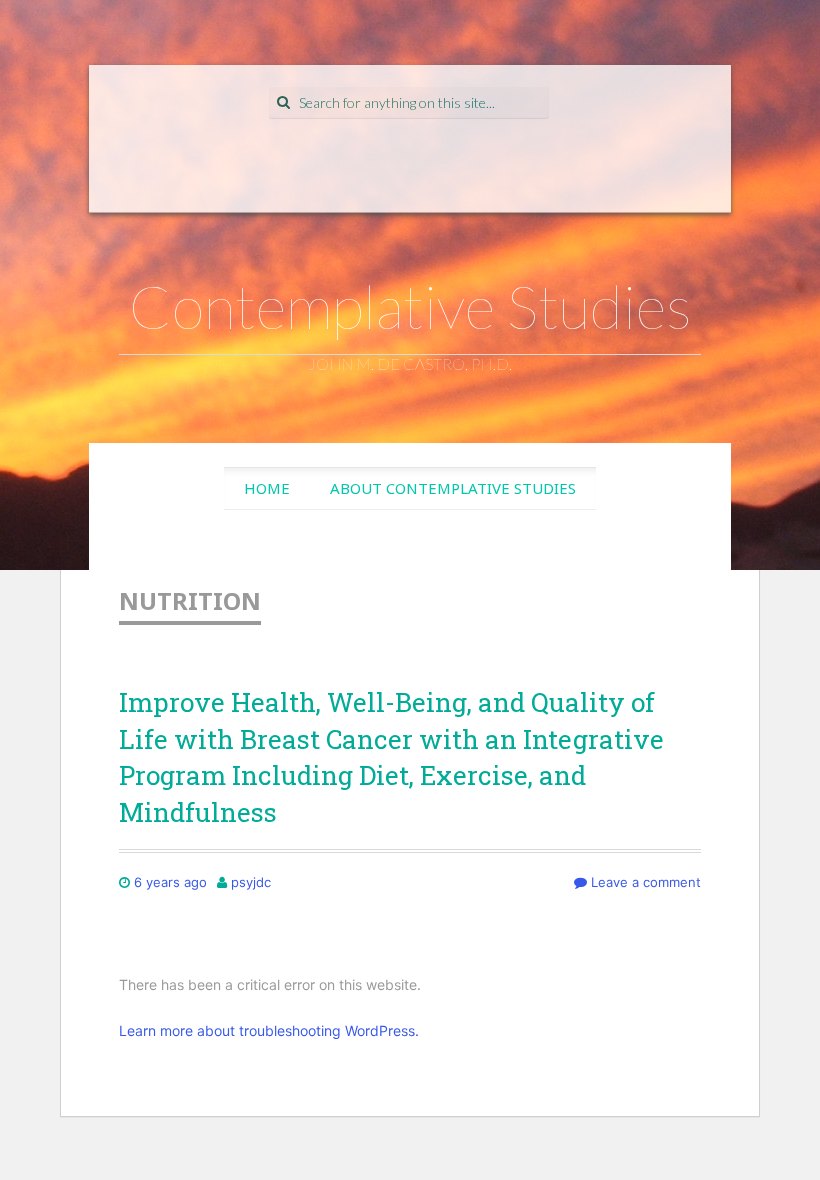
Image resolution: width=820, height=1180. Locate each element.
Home (267, 488)
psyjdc (251, 882)
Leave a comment (644, 882)
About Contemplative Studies (453, 488)
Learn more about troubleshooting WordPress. (269, 1030)
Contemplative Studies (410, 306)
